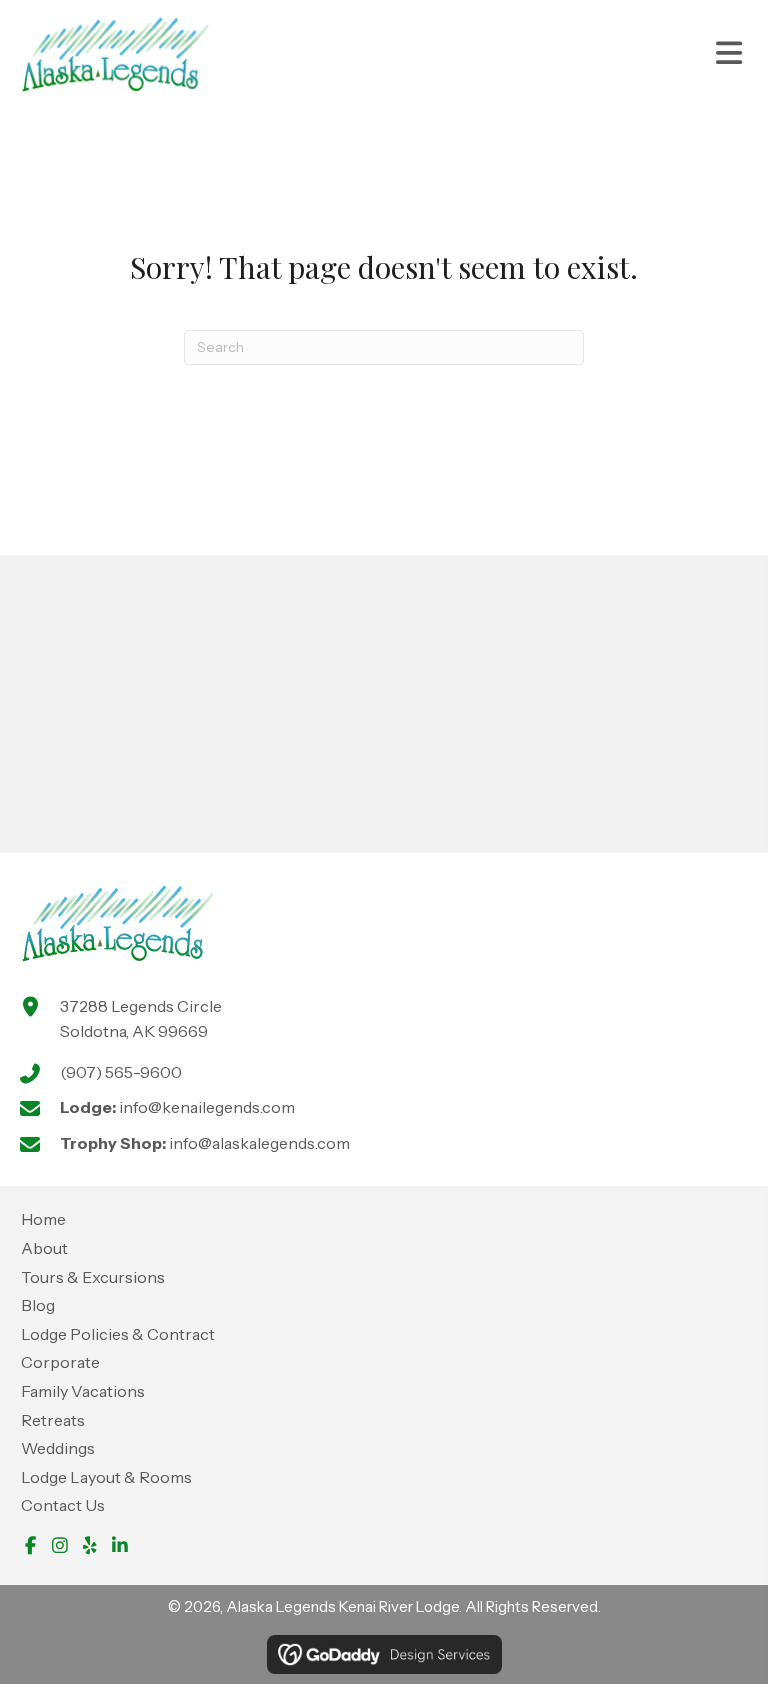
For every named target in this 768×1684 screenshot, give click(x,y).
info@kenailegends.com (207, 1107)
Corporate (60, 1362)
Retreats (53, 1420)
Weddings (58, 1448)
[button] (30, 1545)
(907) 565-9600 (121, 1072)
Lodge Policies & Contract (118, 1334)
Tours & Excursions (93, 1277)
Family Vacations (83, 1391)
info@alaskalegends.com (259, 1143)
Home (43, 1219)
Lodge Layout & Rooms (106, 1477)
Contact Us (63, 1505)
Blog (38, 1305)
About (44, 1248)
